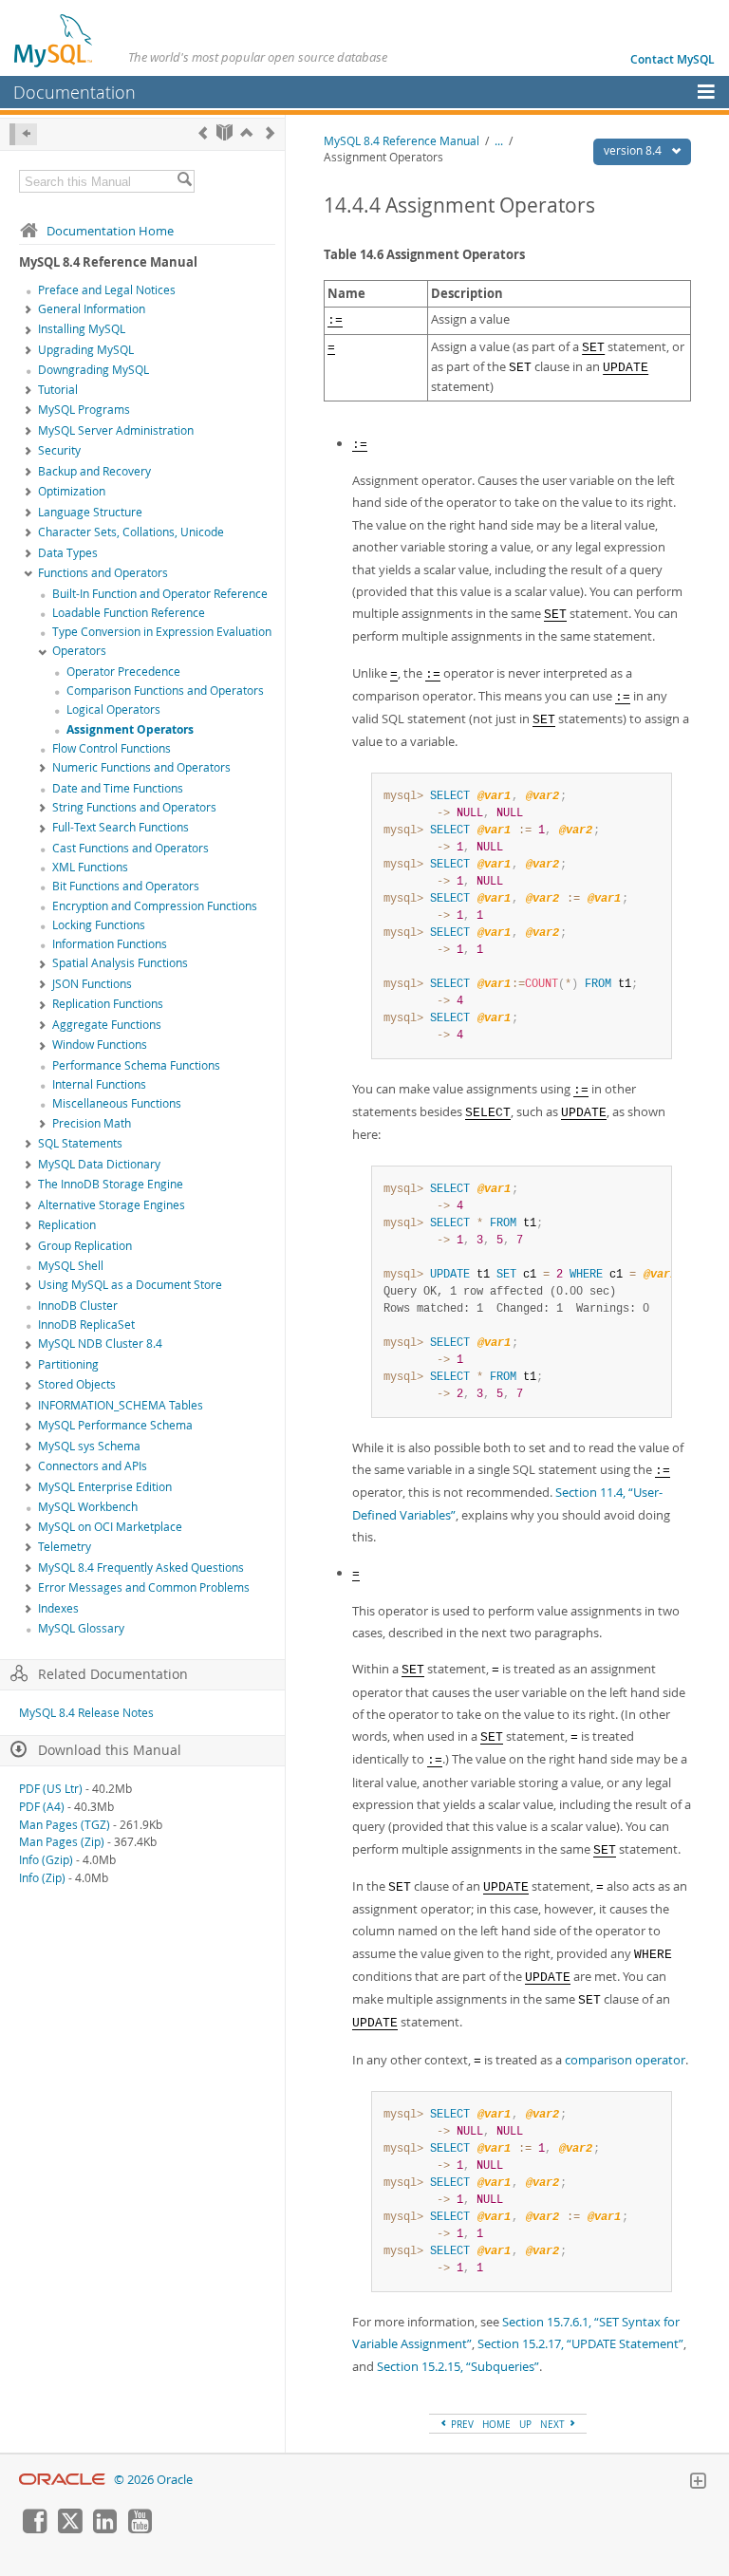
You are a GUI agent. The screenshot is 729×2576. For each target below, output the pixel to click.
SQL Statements (80, 1143)
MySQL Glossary (81, 1628)
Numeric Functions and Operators (141, 767)
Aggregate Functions (107, 1025)
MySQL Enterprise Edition (105, 1487)
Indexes (58, 1608)
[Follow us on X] (69, 2529)
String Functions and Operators (134, 807)
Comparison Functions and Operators (165, 691)
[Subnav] (28, 310)
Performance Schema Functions (136, 1065)
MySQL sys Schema (89, 1446)
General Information (92, 309)
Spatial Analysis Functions (120, 963)
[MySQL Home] (54, 40)
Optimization (72, 491)
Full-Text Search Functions (121, 827)
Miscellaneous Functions (117, 1103)
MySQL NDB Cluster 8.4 (100, 1344)
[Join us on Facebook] (34, 2529)
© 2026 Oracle (153, 2480)
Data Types (68, 553)
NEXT (554, 2424)
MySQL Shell (71, 1266)
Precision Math (92, 1123)
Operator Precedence (123, 672)
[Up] (246, 132)
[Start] (224, 132)
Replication (67, 1225)
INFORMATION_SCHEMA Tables (121, 1405)
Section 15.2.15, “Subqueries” (458, 2366)
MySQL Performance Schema (115, 1425)
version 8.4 (634, 150)
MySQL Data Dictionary (99, 1164)
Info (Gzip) (46, 1860)
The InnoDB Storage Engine (111, 1184)
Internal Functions (99, 1084)
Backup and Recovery (94, 471)
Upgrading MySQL (86, 350)
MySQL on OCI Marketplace (110, 1527)
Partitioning (68, 1364)
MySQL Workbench (88, 1507)
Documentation (75, 92)
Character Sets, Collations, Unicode (131, 532)
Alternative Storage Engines (112, 1205)
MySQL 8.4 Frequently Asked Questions (141, 1568)
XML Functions (90, 867)
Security (59, 450)
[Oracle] (62, 2480)
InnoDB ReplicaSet (86, 1325)
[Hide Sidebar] (23, 134)
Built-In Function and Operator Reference (160, 594)
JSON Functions (92, 984)
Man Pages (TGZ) (65, 1825)
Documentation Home (110, 231)
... (499, 141)
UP (525, 2424)
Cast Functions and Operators (131, 848)
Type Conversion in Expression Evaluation (162, 632)
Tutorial (58, 390)
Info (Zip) (42, 1878)
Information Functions (110, 944)
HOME (496, 2424)
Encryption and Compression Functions (155, 906)
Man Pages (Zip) (62, 1842)
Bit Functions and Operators (126, 886)
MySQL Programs (84, 410)
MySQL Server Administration (116, 430)
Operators (79, 651)
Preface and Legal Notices (107, 290)
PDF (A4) (42, 1807)
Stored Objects (77, 1384)
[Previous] (203, 132)
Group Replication (85, 1246)
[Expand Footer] (698, 2483)
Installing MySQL (82, 329)
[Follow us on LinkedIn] (104, 2529)
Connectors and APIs (93, 1466)
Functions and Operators (103, 573)
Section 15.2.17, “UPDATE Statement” (580, 2343)
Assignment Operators (130, 729)
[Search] (184, 181)
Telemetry (65, 1547)
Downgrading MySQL (93, 370)
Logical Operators (113, 709)
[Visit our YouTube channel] (140, 2529)
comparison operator (625, 2060)
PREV (461, 2424)
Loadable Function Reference (129, 613)
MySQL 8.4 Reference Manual (402, 141)
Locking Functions (99, 925)
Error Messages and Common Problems (144, 1587)
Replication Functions (108, 1004)
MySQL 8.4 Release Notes (86, 1713)
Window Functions (100, 1045)
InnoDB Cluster (78, 1306)
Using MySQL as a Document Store (130, 1285)
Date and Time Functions (118, 788)
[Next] (270, 132)
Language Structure (90, 512)
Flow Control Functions (112, 748)
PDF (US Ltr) (51, 1789)
